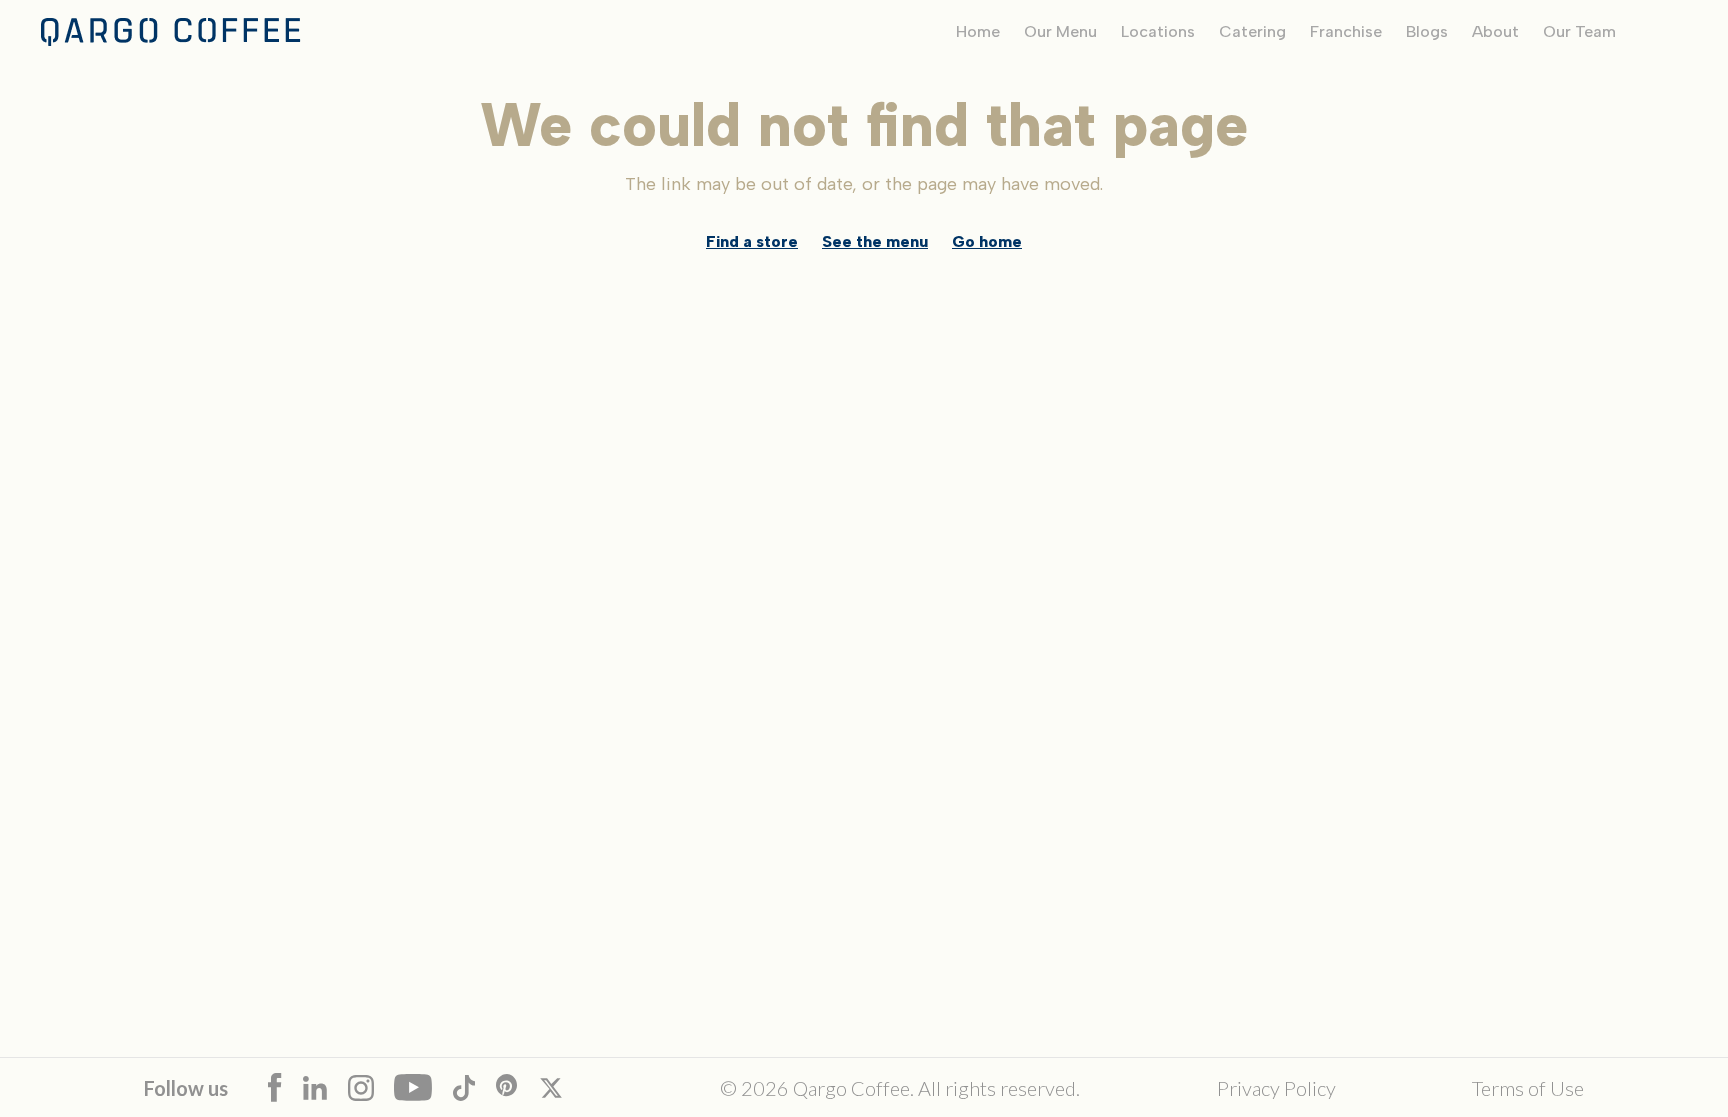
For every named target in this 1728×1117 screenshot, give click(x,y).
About (1495, 31)
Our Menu (1060, 31)
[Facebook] (285, 1087)
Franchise (1346, 31)
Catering (1252, 31)
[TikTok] (474, 1088)
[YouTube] (423, 1087)
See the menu (875, 241)
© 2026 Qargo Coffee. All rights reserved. (900, 1088)
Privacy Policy (1276, 1088)
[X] (561, 1088)
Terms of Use (1528, 1088)
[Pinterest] (517, 1088)
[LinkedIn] (325, 1088)
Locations (1158, 31)
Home (978, 31)
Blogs (1427, 31)
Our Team (1579, 31)
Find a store (752, 241)
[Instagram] (371, 1088)
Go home (987, 241)
